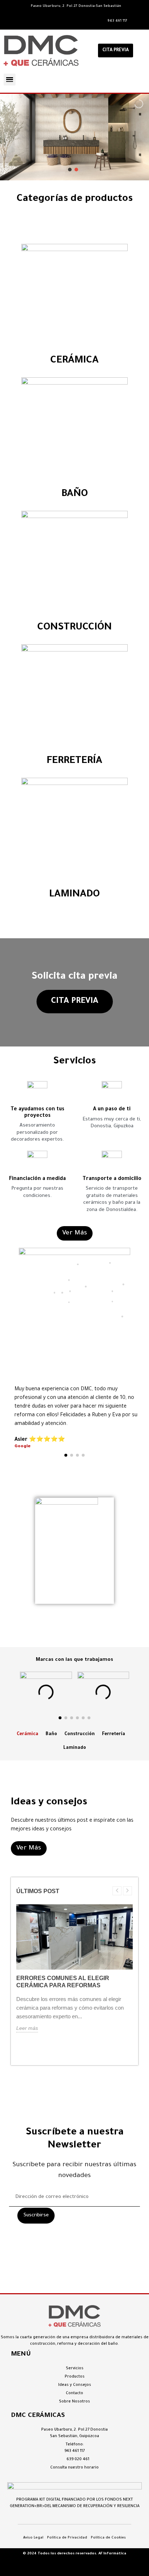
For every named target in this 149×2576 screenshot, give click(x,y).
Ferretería (114, 1734)
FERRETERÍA (74, 762)
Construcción (80, 1734)
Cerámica (27, 1734)
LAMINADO (74, 895)
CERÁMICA (74, 361)
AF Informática (112, 2554)
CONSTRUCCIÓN (74, 628)
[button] (116, 51)
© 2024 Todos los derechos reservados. (61, 2554)
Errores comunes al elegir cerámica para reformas (63, 1982)
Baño (51, 1734)
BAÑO (75, 495)
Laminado (75, 1748)
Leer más (27, 2028)
